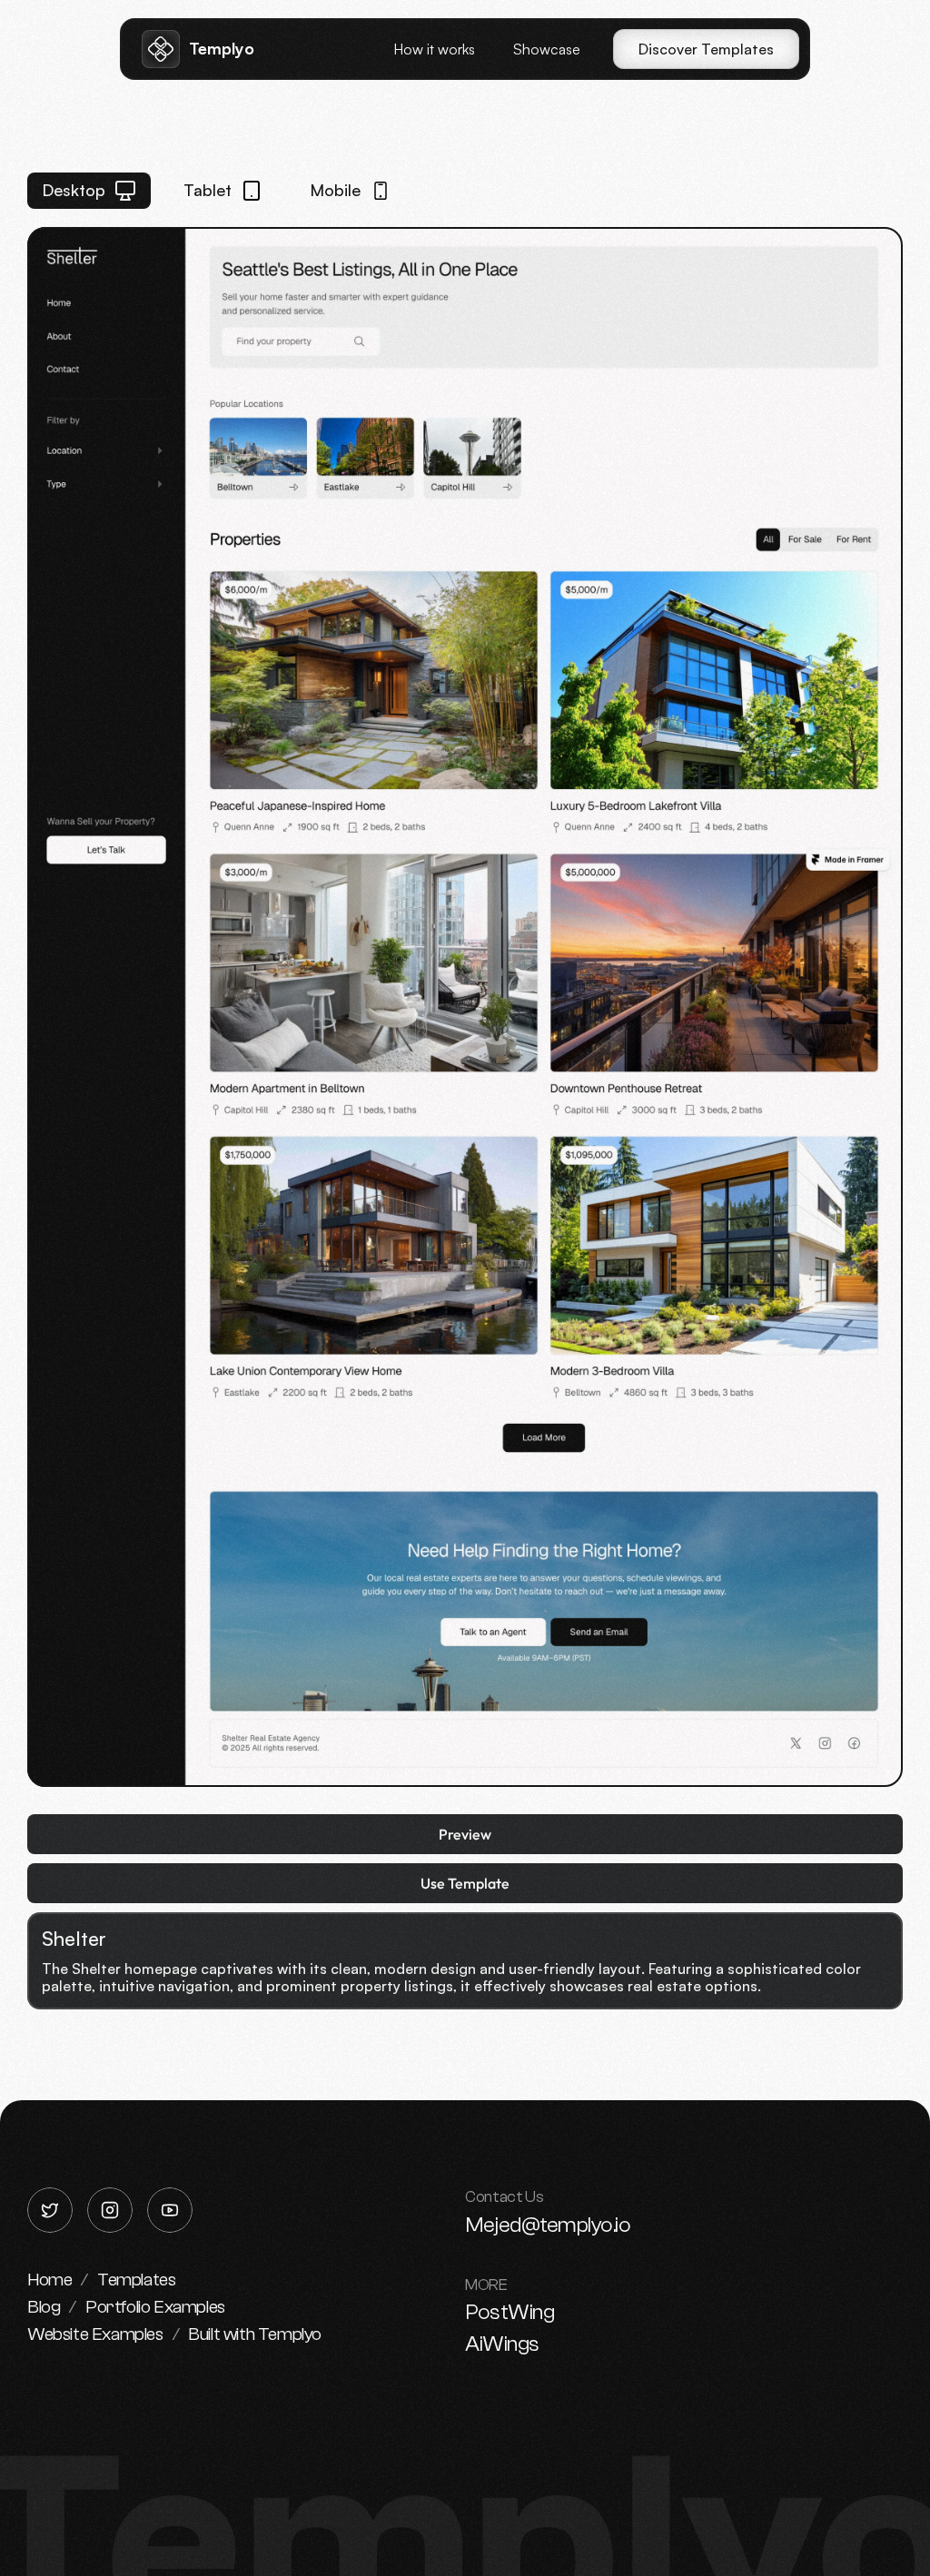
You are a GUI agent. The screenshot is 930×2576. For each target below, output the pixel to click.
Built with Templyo (255, 2334)
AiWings (502, 2344)
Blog (44, 2307)
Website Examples (95, 2334)
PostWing (510, 2312)
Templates (136, 2280)
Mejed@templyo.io (548, 2225)
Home (49, 2280)
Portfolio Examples (155, 2307)
